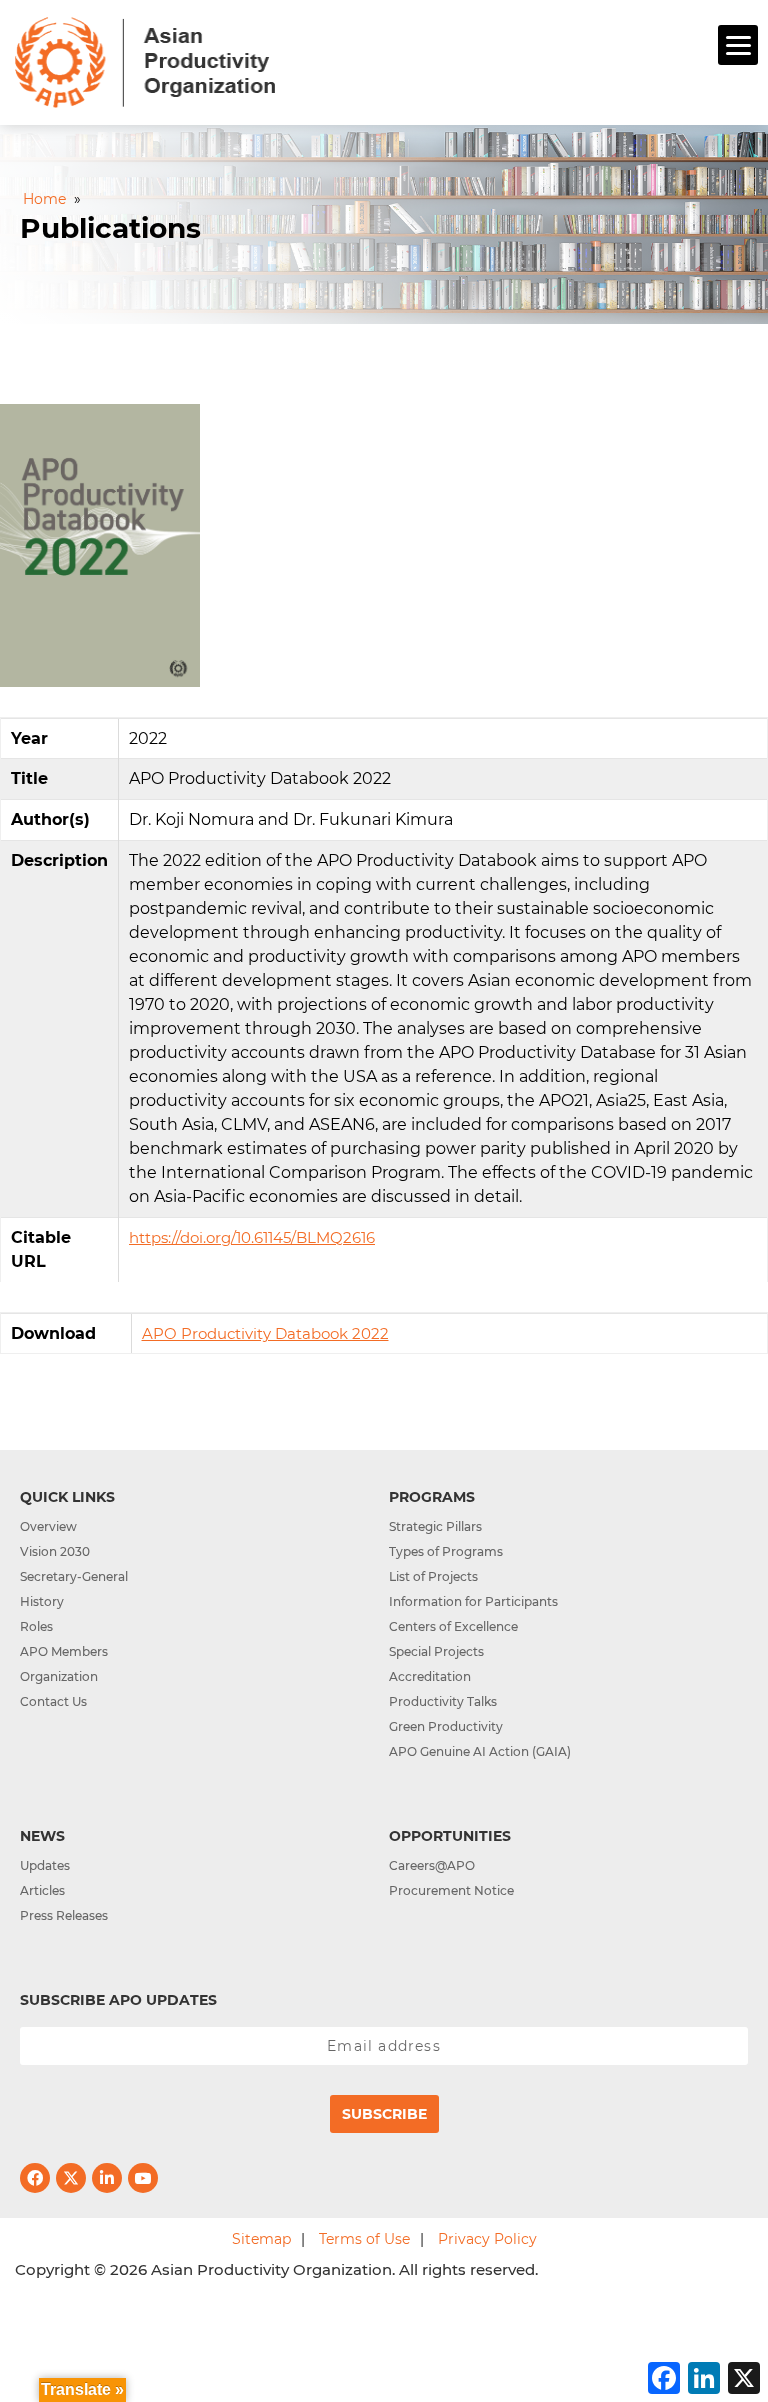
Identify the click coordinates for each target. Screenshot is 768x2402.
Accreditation (430, 1676)
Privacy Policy (487, 2239)
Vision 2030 (55, 1551)
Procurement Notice (451, 1890)
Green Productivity (446, 1726)
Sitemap (261, 2239)
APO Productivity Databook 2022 (265, 1333)
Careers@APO (432, 1865)
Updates (45, 1865)
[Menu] (738, 45)
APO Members (64, 1651)
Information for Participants (473, 1601)
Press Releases (64, 1915)
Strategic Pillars (435, 1526)
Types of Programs (446, 1551)
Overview (48, 1526)
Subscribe (384, 2114)
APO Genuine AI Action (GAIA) (480, 1751)
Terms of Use (364, 2239)
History (42, 1601)
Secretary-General (74, 1576)
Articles (42, 1890)
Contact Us (53, 1701)
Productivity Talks (443, 1701)
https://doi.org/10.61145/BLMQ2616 (252, 1237)
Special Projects (436, 1651)
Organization (59, 1676)
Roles (36, 1626)
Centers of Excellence (453, 1626)
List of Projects (433, 1576)
